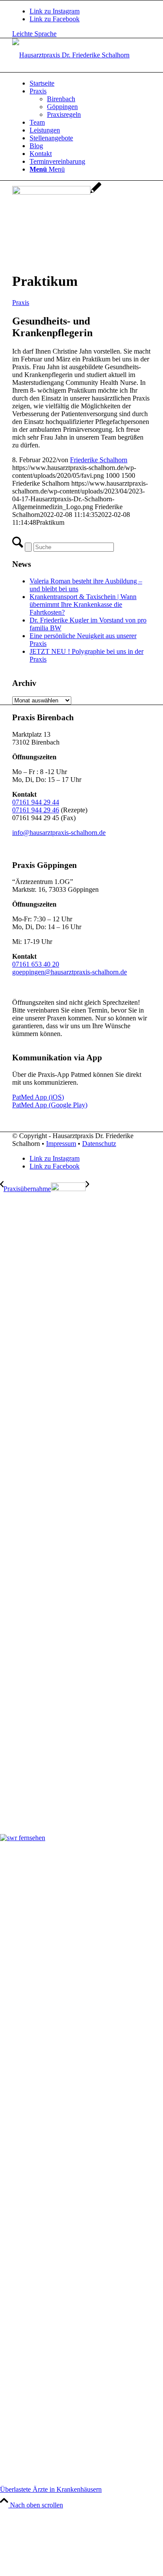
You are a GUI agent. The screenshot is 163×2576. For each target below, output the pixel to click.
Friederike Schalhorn (99, 460)
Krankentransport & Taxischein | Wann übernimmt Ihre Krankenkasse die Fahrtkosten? (83, 604)
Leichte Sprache (34, 34)
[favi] (57, 192)
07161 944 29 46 (36, 810)
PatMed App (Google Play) (50, 1105)
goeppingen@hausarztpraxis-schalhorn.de (70, 972)
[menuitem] (90, 83)
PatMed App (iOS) (38, 1097)
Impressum (61, 1144)
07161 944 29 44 (36, 802)
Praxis (21, 303)
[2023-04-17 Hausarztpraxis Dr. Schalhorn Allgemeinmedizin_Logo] (71, 55)
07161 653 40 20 (36, 964)
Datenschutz (99, 1144)
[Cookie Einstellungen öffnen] (65, 2572)
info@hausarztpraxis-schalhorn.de (59, 833)
